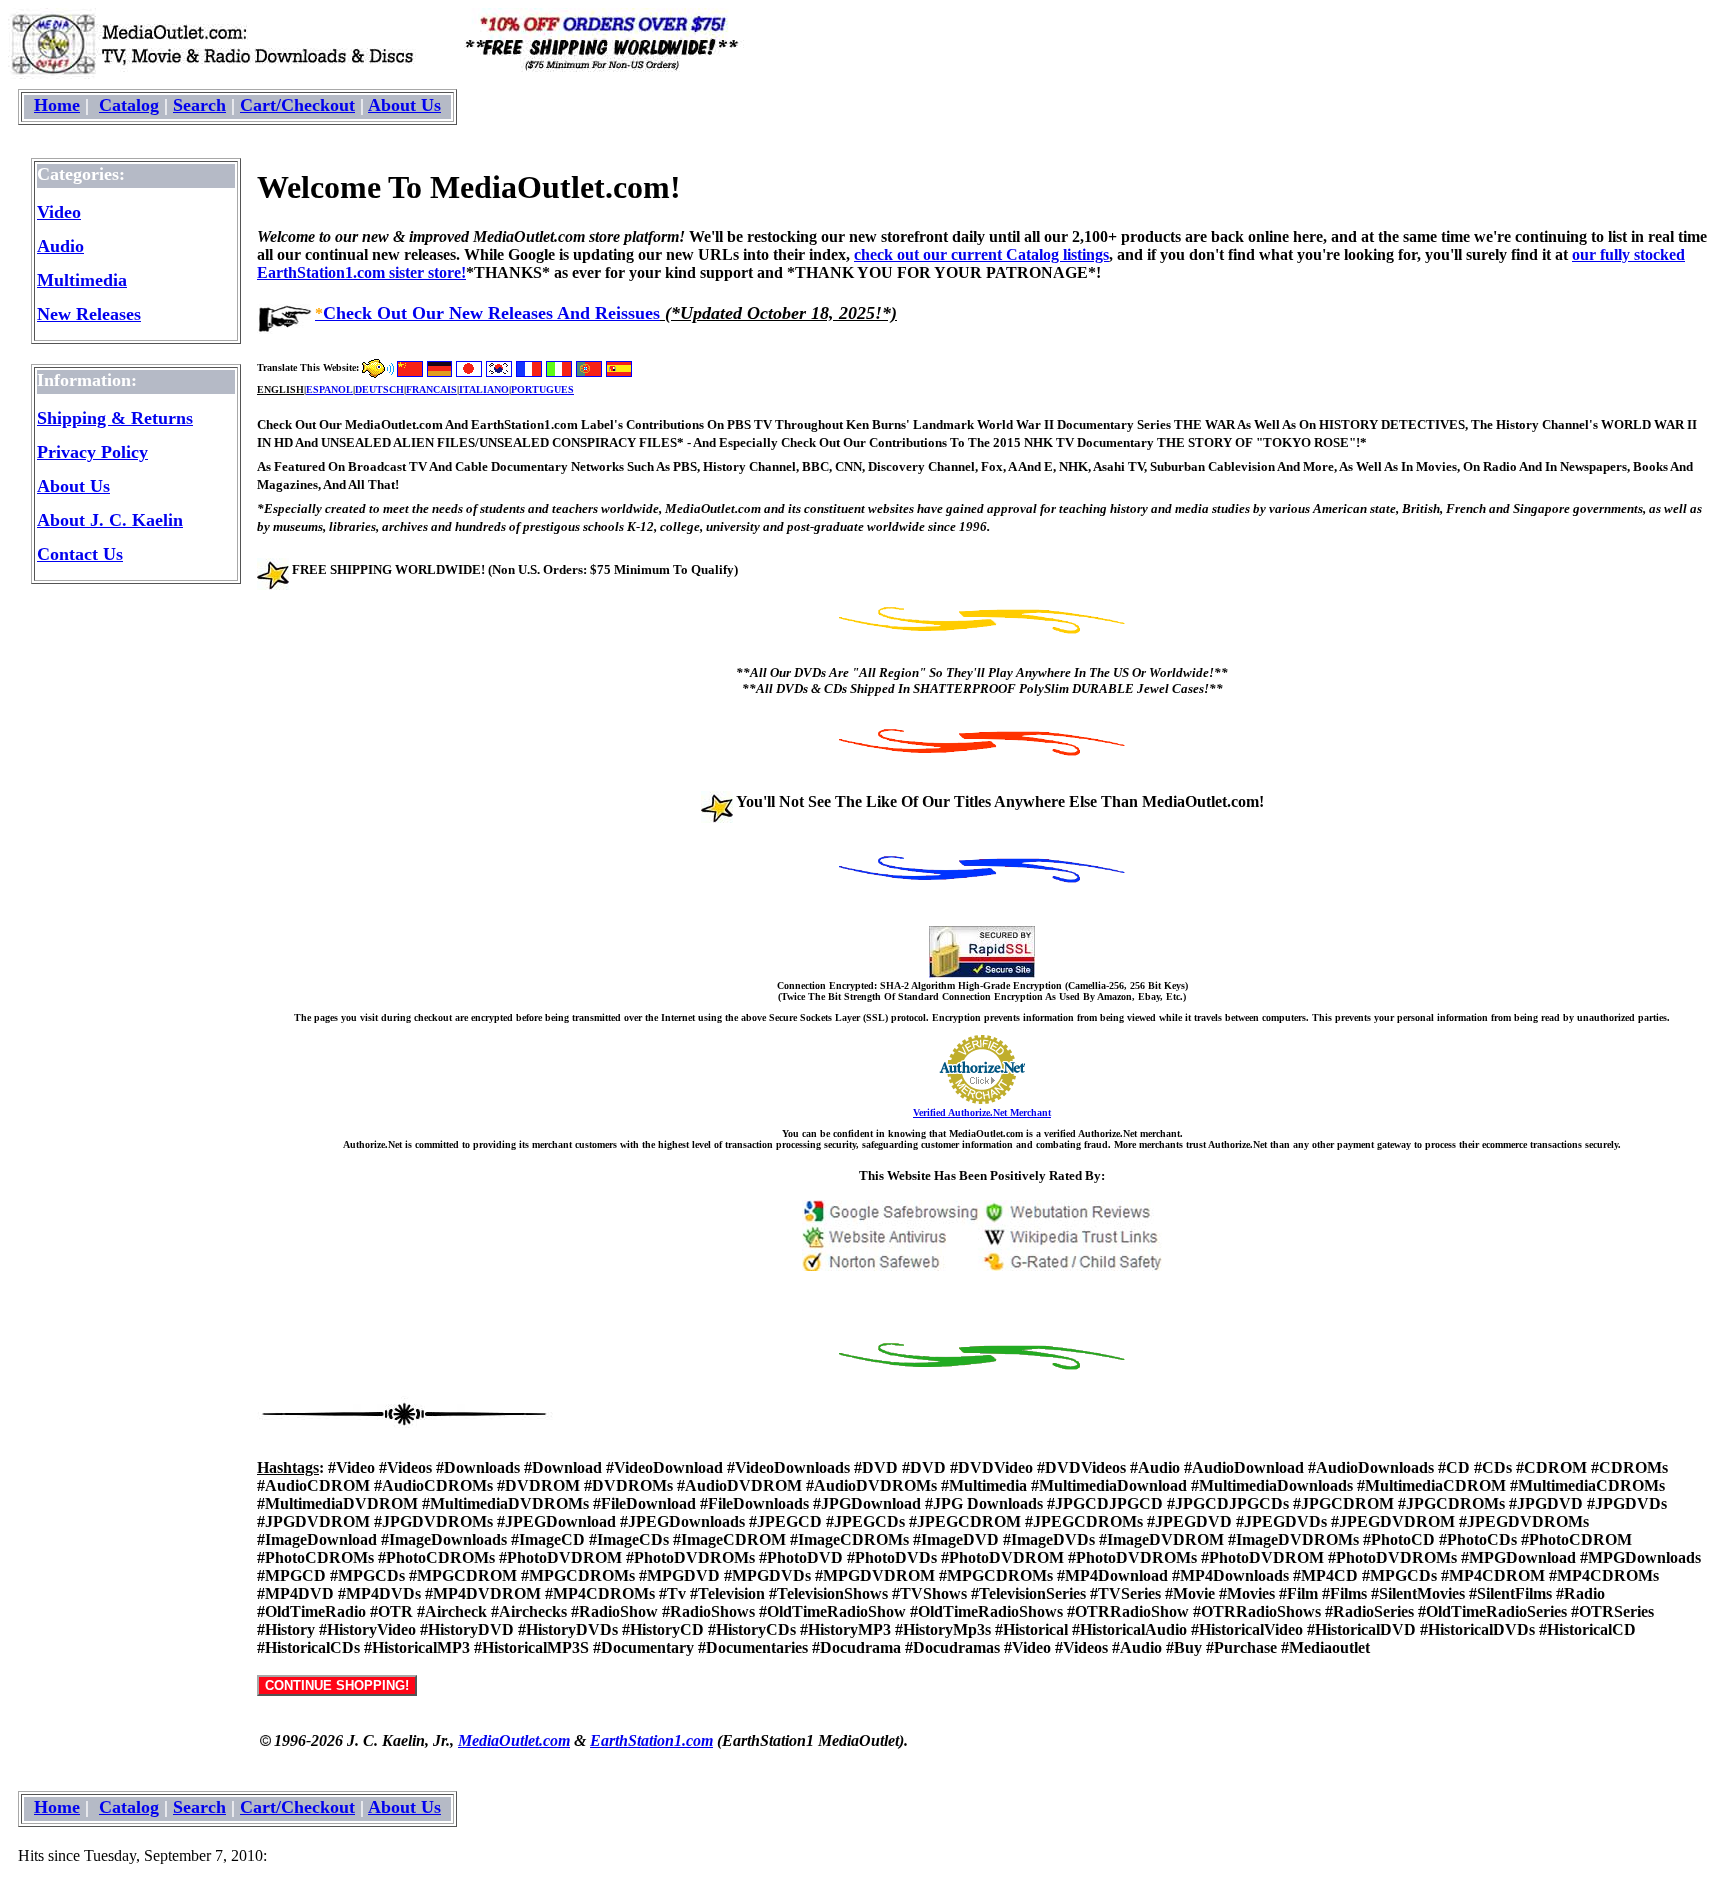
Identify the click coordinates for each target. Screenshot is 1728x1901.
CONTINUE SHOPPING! (337, 1685)
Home (57, 105)
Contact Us (80, 554)
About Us (404, 105)
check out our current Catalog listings (981, 254)
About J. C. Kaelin (110, 520)
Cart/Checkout (297, 105)
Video (59, 212)
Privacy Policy (92, 452)
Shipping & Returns (115, 418)
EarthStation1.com (651, 1740)
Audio (60, 246)
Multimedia (82, 280)
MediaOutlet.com (514, 1740)
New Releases (89, 314)
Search (199, 105)
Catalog (129, 105)
